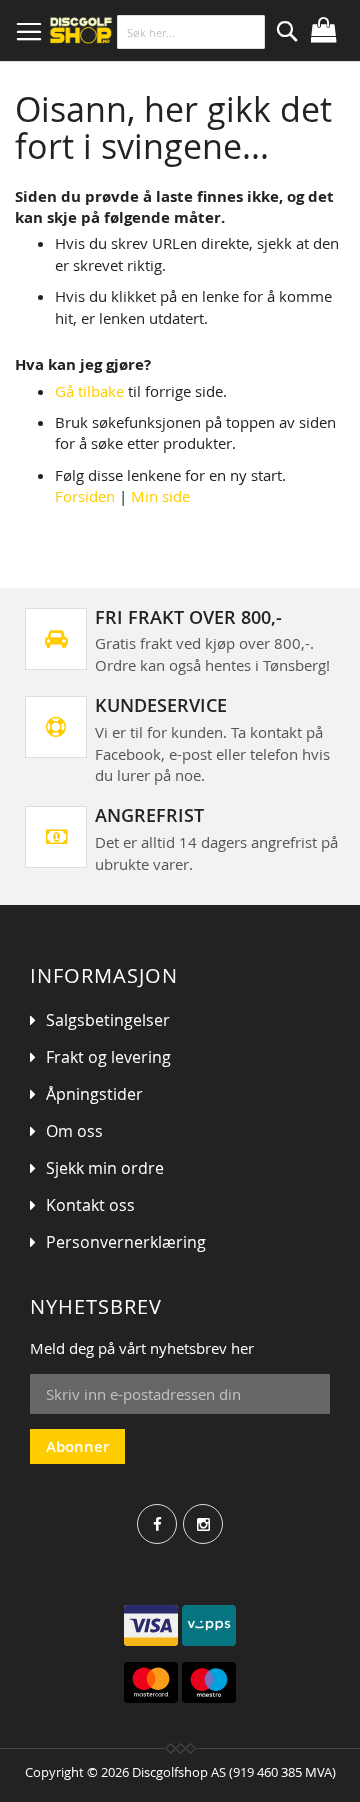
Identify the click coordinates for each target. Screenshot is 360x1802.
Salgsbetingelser (108, 1020)
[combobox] (191, 32)
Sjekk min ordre (105, 1168)
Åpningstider (94, 1094)
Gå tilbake (89, 391)
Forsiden (85, 496)
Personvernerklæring (126, 1242)
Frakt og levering (108, 1057)
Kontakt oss (90, 1205)
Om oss (74, 1131)
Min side (160, 496)
